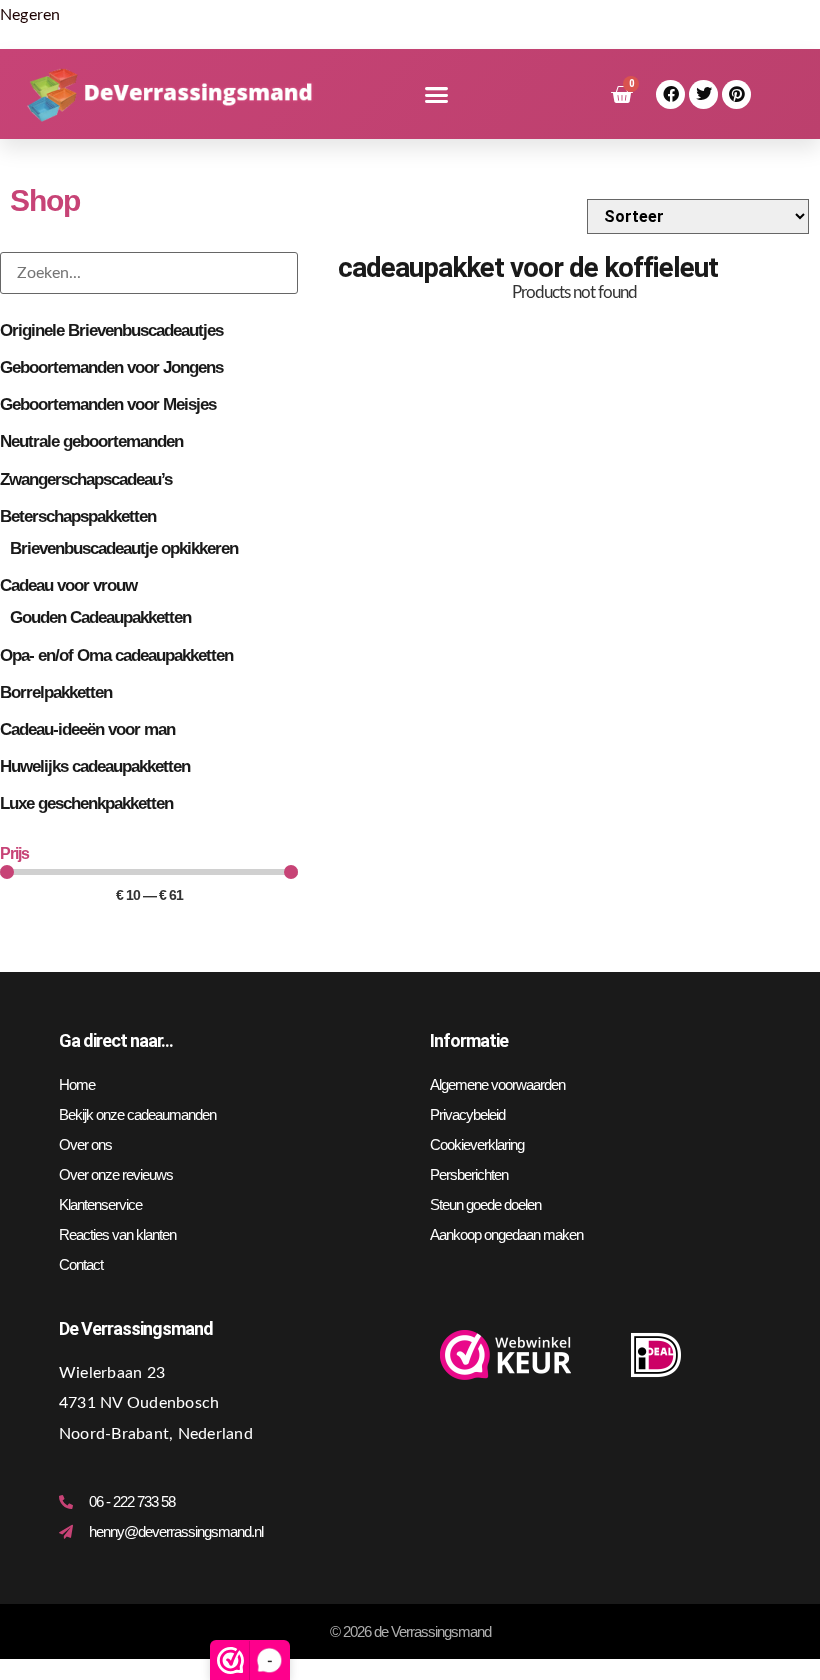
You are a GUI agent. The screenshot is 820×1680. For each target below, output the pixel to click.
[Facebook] (670, 94)
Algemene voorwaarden (497, 1084)
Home (77, 1084)
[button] (436, 95)
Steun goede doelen (485, 1204)
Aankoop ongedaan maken (506, 1234)
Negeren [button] (30, 15)
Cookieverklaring (477, 1144)
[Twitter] (703, 94)
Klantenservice (100, 1204)
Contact (81, 1264)
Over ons (85, 1144)
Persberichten (469, 1174)
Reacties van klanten (117, 1234)
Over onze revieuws (116, 1174)
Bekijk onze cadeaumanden (137, 1114)
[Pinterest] (736, 94)
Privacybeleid (467, 1114)
